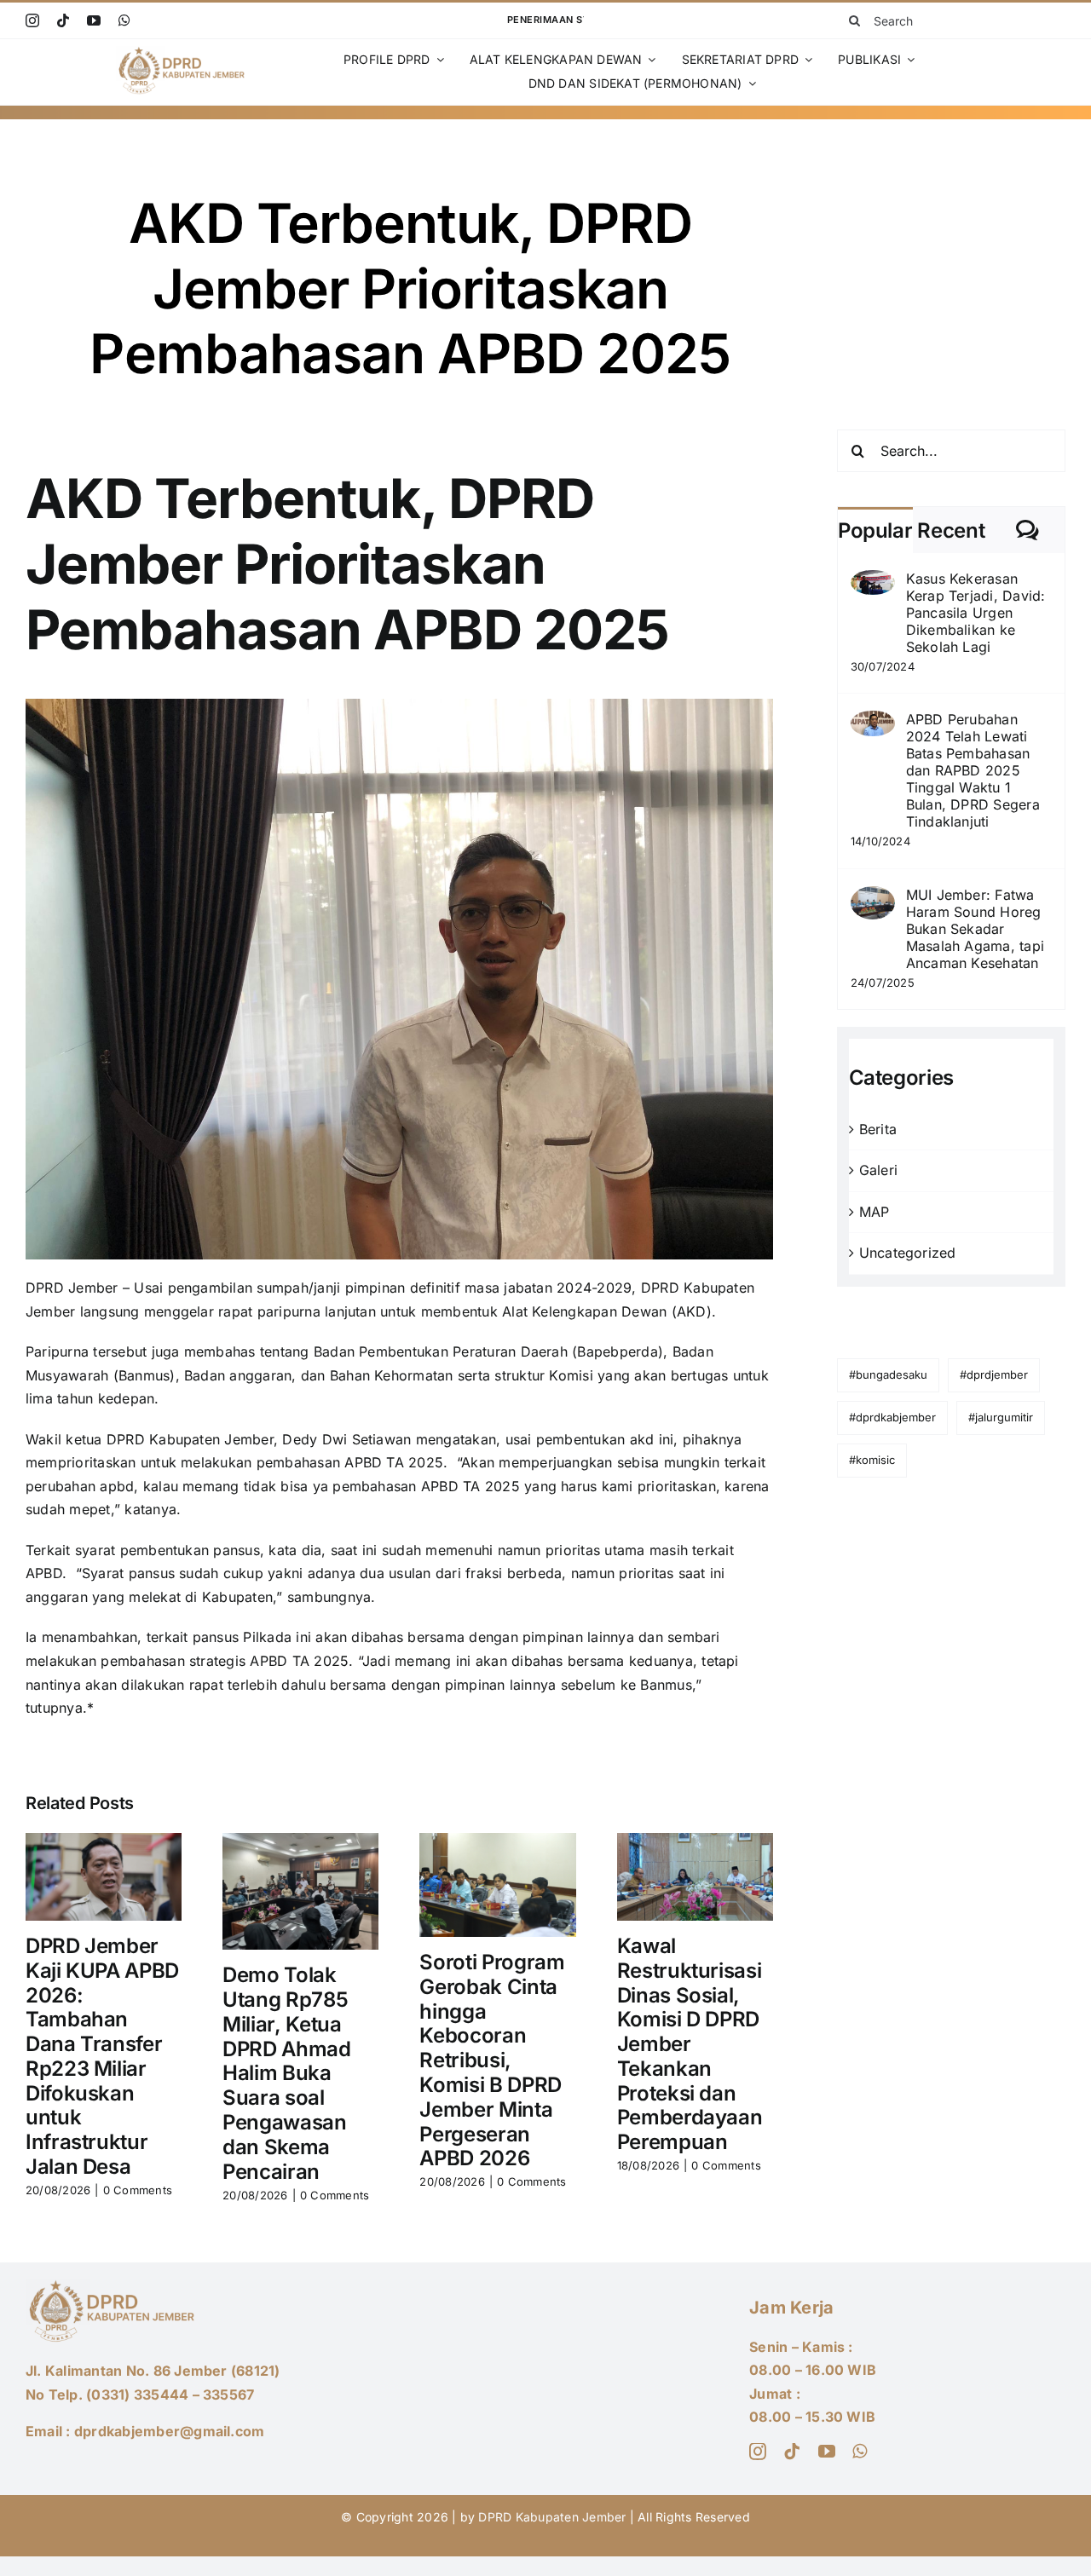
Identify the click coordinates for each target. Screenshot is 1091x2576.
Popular (875, 530)
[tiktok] (63, 20)
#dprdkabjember (892, 1417)
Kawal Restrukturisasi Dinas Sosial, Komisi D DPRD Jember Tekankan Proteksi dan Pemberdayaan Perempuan (690, 2044)
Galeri (878, 1170)
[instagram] (32, 20)
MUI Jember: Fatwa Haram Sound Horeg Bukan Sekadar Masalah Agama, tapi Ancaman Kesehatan (976, 929)
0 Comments (138, 2190)
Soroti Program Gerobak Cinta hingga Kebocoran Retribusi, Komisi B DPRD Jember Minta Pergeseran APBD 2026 (492, 2060)
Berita (878, 1129)
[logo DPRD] (184, 53)
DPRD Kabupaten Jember (552, 2517)
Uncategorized (908, 1253)
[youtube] (94, 20)
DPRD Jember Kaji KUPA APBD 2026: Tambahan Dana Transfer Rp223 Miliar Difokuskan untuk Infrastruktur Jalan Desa (102, 2056)
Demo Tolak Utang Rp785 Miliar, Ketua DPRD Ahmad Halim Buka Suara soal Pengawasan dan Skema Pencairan (286, 2073)
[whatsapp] (124, 20)
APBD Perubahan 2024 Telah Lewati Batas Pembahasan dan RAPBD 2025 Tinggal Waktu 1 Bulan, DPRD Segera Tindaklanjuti (973, 770)
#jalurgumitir (1001, 1417)
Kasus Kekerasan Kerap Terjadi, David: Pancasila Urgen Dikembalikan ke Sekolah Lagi (976, 613)
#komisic (872, 1460)
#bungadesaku (888, 1374)
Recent (951, 530)
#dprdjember (994, 1374)
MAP (875, 1212)
